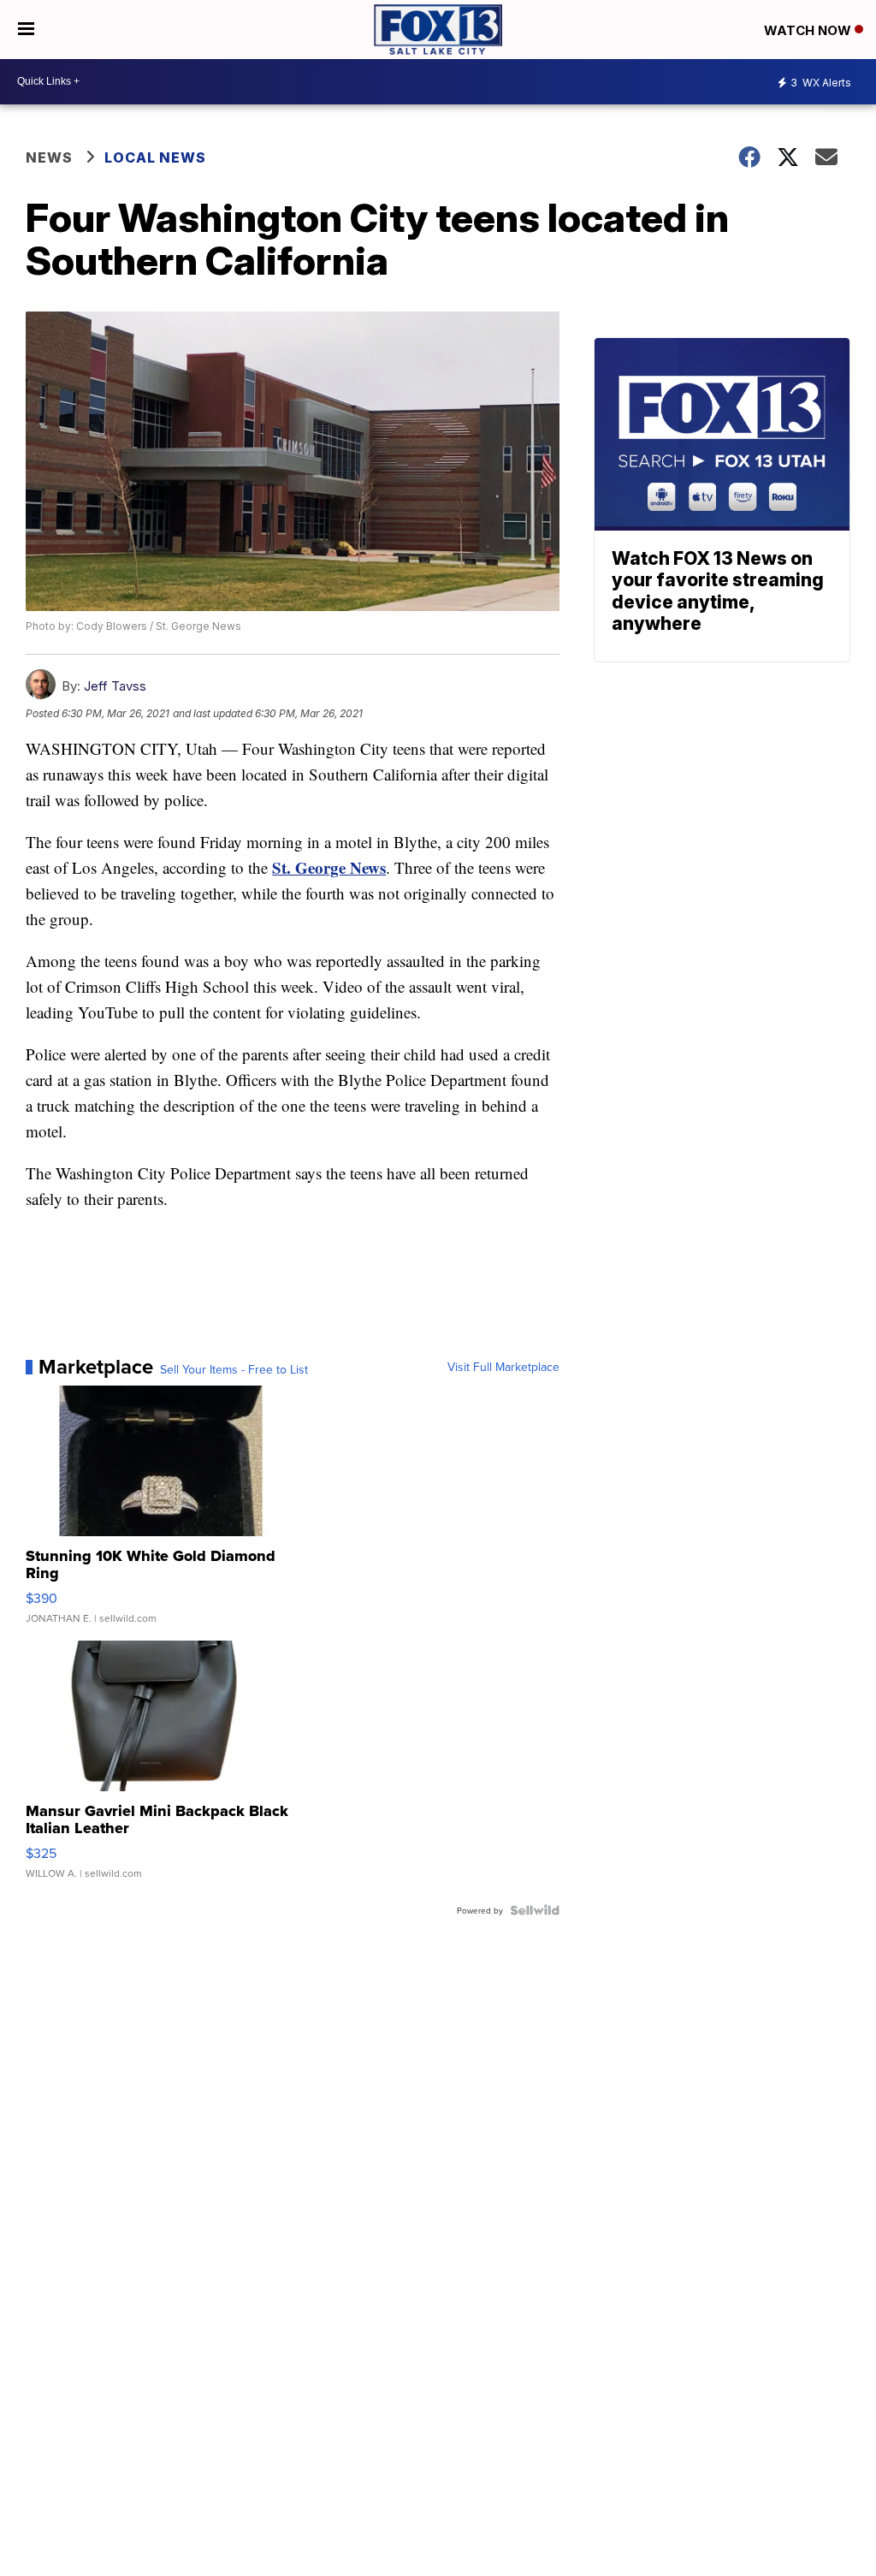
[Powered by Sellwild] (535, 1910)
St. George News (329, 867)
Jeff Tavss (115, 686)
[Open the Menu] (26, 30)
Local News (155, 157)
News (49, 157)
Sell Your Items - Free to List (234, 1369)
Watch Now (809, 30)
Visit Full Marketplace (503, 1367)
